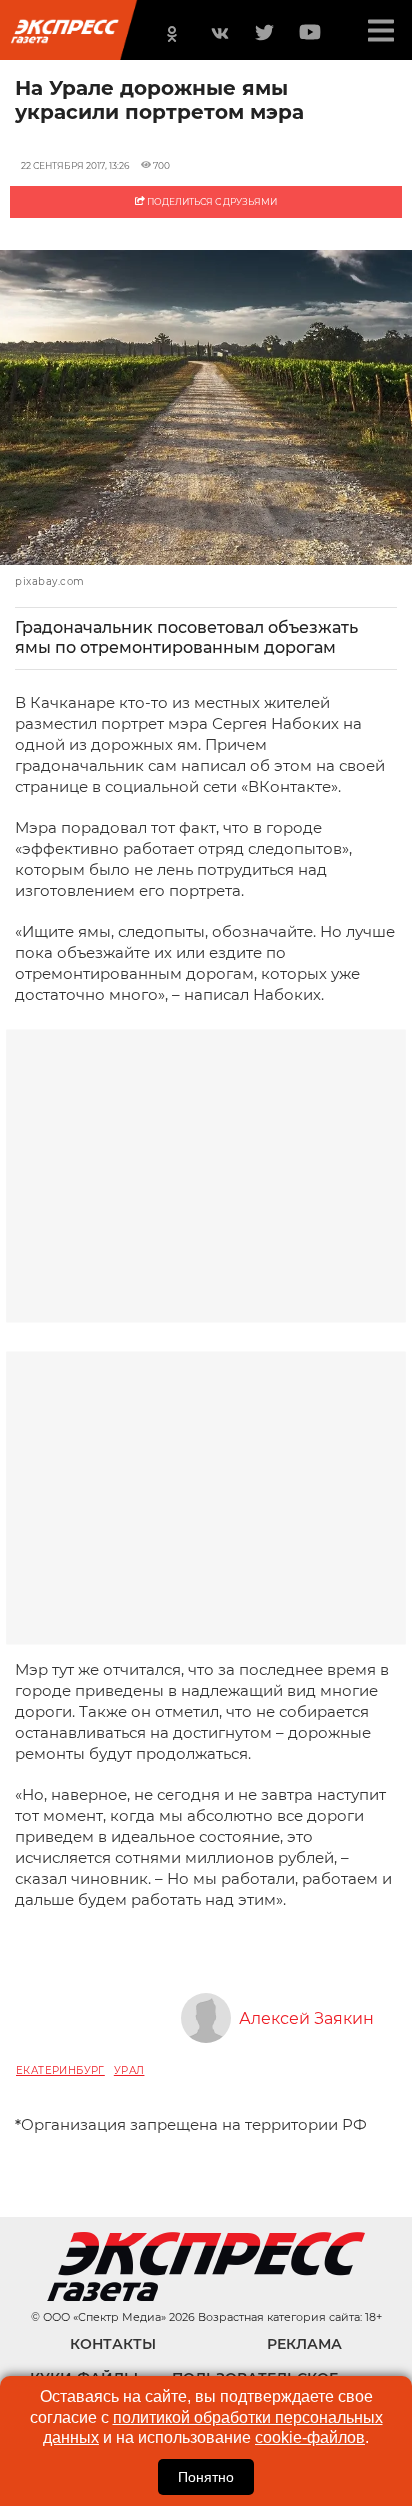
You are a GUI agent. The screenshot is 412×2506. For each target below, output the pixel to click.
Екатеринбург (60, 2070)
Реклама (304, 2344)
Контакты (113, 2344)
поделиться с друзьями (211, 201)
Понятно (206, 2477)
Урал (129, 2070)
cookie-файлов (310, 2437)
